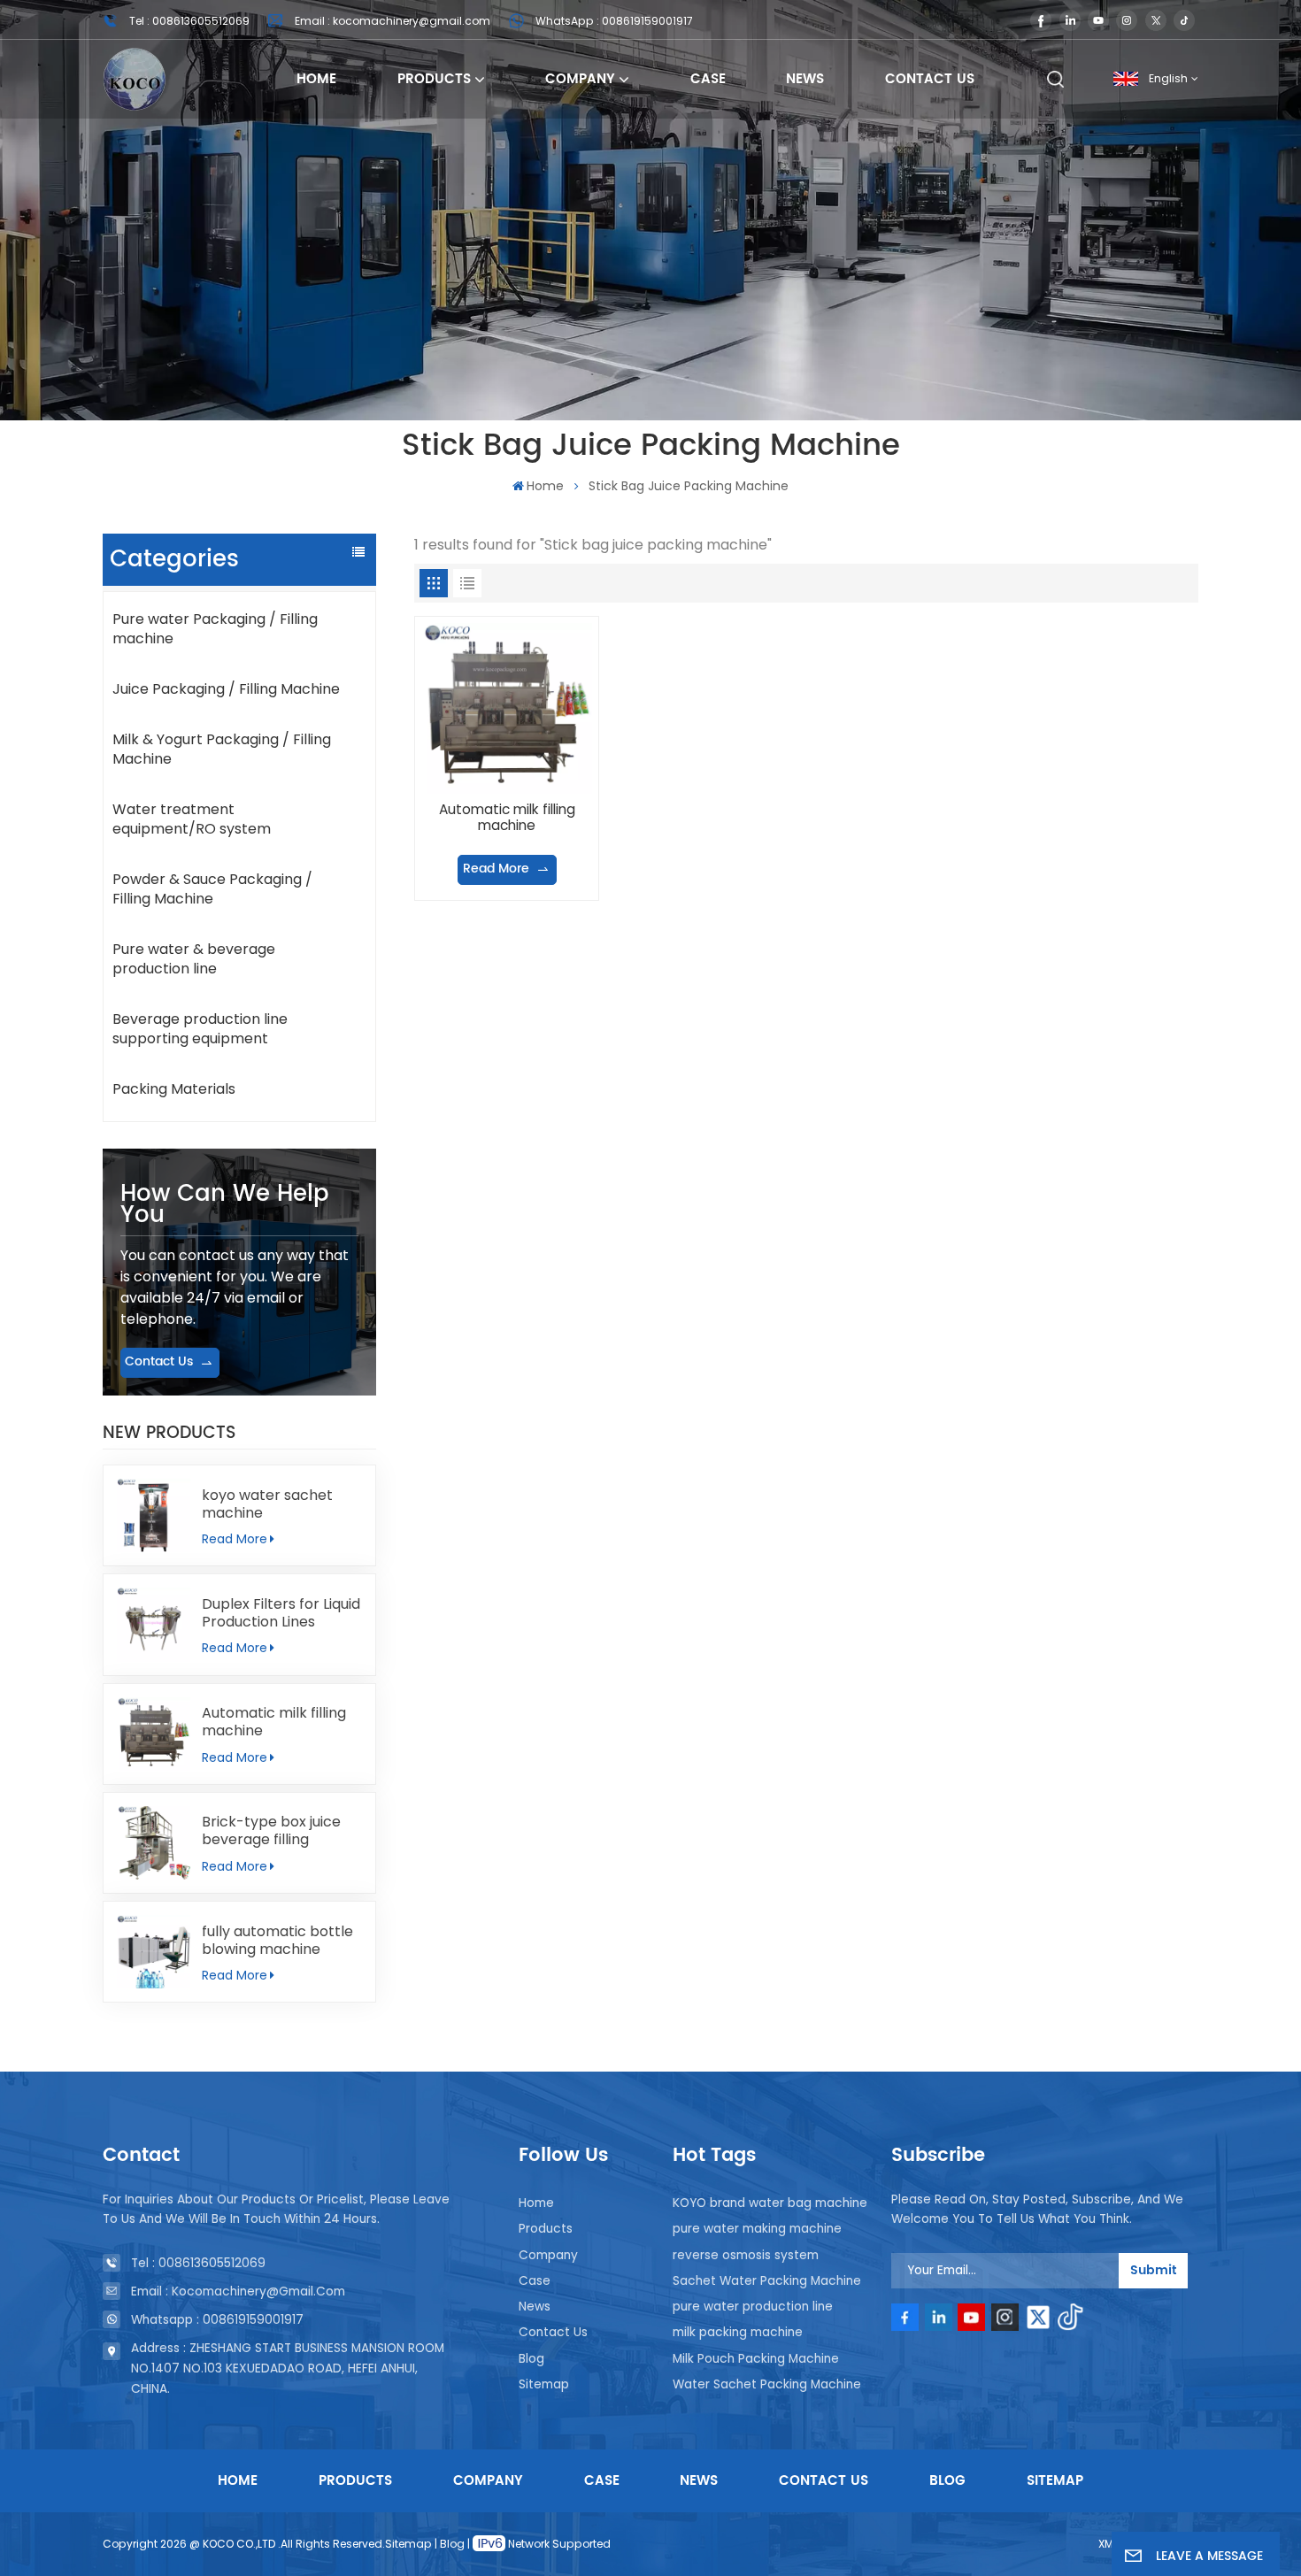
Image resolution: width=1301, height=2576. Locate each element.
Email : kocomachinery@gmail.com (393, 21)
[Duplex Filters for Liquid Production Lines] (154, 1624)
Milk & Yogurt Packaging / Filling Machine (222, 749)
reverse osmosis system (746, 2255)
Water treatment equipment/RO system (192, 819)
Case (708, 80)
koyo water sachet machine (267, 1504)
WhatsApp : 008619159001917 (614, 21)
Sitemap (544, 2384)
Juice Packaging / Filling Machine (226, 689)
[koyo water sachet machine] (154, 1515)
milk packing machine (738, 2332)
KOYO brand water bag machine (770, 2203)
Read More (235, 1539)
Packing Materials (174, 1089)
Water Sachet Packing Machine (767, 2384)
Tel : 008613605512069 (189, 21)
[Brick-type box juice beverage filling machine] (154, 1843)
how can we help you (225, 1205)
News (805, 80)
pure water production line (753, 2307)
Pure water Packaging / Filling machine (215, 629)
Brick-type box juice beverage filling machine (271, 1831)
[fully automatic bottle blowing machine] (154, 1952)
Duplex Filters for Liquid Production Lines (281, 1613)
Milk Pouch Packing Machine (756, 2359)
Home (316, 80)
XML (1108, 2544)
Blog (531, 2359)
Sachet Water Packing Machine (767, 2281)
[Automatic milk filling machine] (154, 1734)
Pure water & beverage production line (194, 959)
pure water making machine (757, 2229)
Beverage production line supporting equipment (200, 1029)
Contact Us (930, 80)
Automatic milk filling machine (274, 1722)
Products (434, 80)
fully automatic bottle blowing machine (277, 1941)
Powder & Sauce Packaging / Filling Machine (212, 889)
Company (580, 80)
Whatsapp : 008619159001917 (217, 2320)
